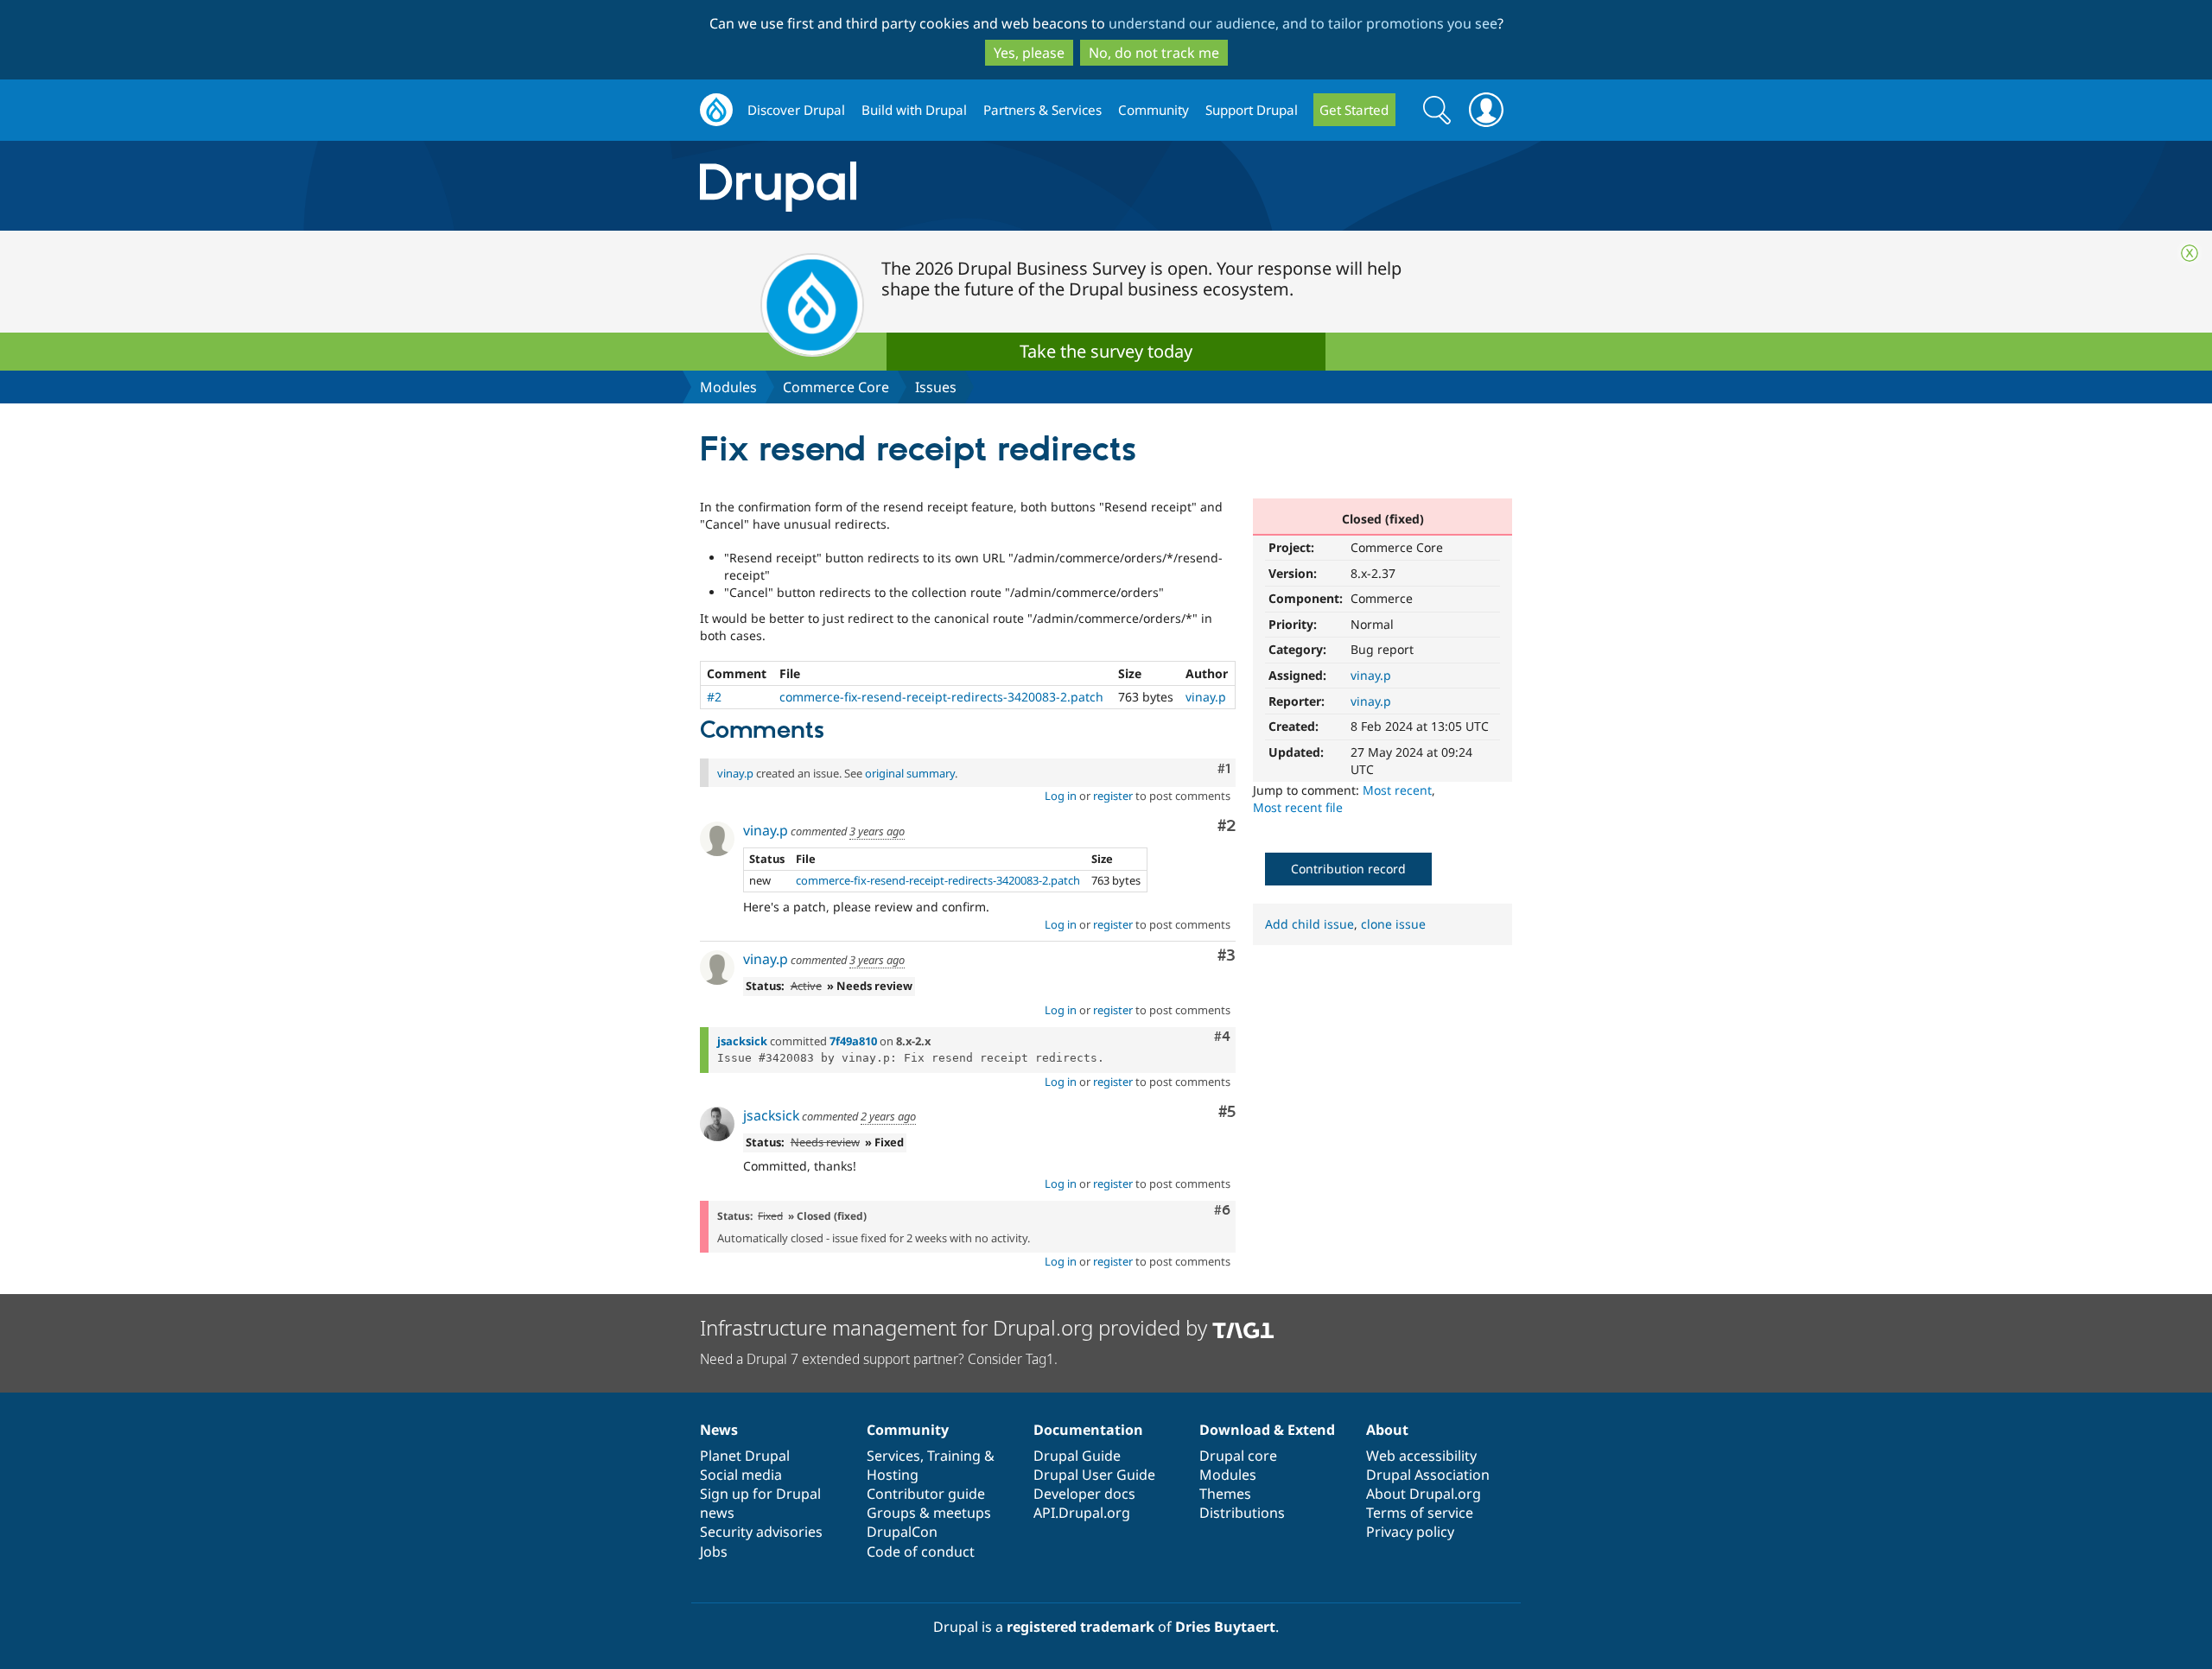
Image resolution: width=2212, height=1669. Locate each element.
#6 (1222, 1210)
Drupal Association (1428, 1475)
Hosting (893, 1475)
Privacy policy (1410, 1532)
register (1113, 796)
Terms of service (1420, 1513)
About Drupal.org (1424, 1494)
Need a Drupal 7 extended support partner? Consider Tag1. (879, 1359)
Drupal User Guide (1094, 1475)
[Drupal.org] (932, 186)
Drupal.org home (716, 110)
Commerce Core (836, 387)
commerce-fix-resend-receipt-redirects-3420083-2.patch (941, 697)
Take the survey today (1106, 351)
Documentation (1088, 1430)
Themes (1225, 1494)
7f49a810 (853, 1041)
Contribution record (1348, 869)
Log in (1061, 796)
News (719, 1430)
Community (1154, 110)
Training (954, 1456)
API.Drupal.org (1082, 1513)
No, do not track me (1154, 53)
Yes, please (1029, 53)
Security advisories (761, 1532)
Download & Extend (1267, 1430)
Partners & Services (1042, 110)
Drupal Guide (1077, 1456)
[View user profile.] (717, 839)
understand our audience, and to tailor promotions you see (1303, 23)
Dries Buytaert (1225, 1627)
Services (893, 1456)
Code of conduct (921, 1552)
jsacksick (742, 1041)
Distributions (1242, 1513)
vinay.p (1371, 675)
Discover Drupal (796, 110)
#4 (1222, 1037)
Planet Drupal (745, 1456)
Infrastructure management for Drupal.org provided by (956, 1327)
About (1387, 1430)
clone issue (1393, 924)
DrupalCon (902, 1532)
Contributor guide (926, 1494)
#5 (1227, 1112)
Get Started (1354, 110)
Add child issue (1309, 924)
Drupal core (1238, 1456)
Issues (936, 387)
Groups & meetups (929, 1513)
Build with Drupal (914, 110)
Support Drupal (1252, 110)
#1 (1224, 769)
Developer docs (1084, 1494)
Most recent (1397, 790)
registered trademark (1081, 1627)
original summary (910, 773)
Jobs (714, 1552)
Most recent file (1298, 807)
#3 (1227, 956)
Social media (741, 1475)
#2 (714, 697)
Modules (728, 387)
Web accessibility (1421, 1456)
